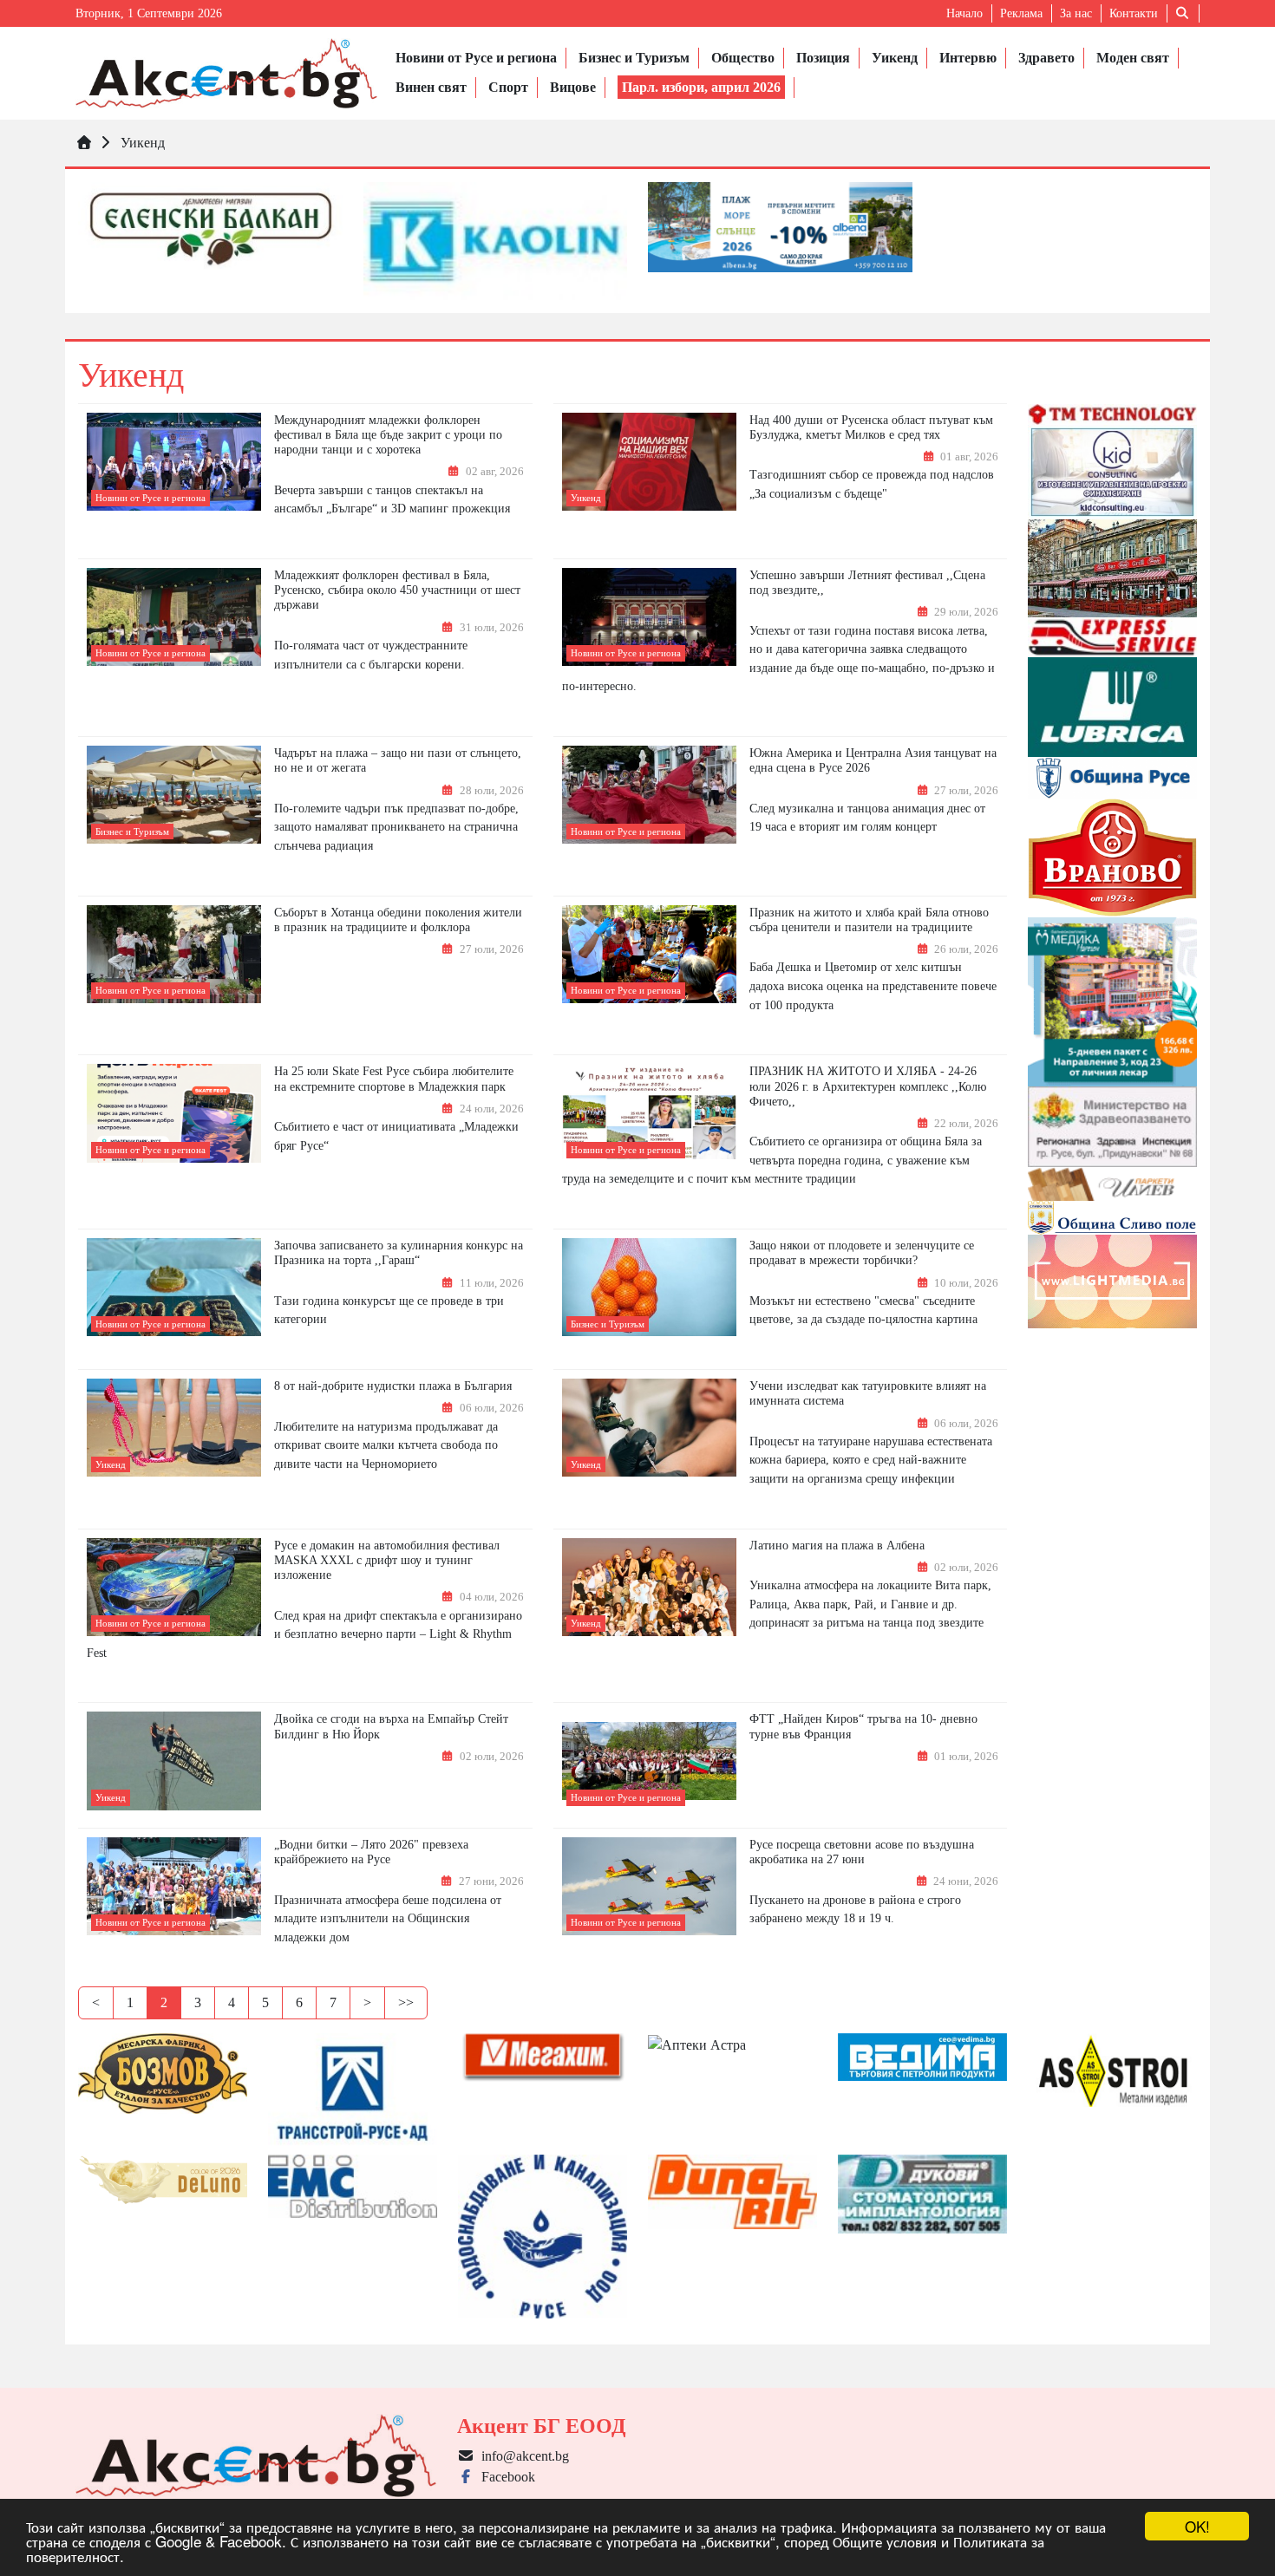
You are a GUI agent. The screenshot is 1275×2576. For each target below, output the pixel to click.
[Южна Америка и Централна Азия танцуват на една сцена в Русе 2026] (649, 795)
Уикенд (895, 58)
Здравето (1046, 58)
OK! (1197, 2526)
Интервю (968, 58)
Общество (743, 58)
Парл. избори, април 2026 (701, 87)
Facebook (505, 2477)
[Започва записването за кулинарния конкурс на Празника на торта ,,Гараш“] (174, 1287)
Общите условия (885, 2541)
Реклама (1021, 13)
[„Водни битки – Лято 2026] (174, 1886)
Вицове (573, 87)
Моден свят (1133, 58)
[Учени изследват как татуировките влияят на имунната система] (649, 1428)
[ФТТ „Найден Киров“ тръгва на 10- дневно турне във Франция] (649, 1761)
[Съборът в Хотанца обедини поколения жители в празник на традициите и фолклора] (174, 954)
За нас (1076, 13)
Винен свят (431, 87)
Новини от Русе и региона (476, 58)
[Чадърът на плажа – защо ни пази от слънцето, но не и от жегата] (174, 795)
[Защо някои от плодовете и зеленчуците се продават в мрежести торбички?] (649, 1288)
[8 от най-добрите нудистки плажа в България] (174, 1428)
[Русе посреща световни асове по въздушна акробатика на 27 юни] (649, 1886)
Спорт (508, 87)
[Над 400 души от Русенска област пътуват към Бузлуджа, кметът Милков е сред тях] (649, 461)
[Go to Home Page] (84, 143)
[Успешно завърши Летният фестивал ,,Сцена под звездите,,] (649, 617)
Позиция (823, 58)
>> (406, 2002)
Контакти (1134, 13)
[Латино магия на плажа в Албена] (649, 1587)
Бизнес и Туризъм (634, 58)
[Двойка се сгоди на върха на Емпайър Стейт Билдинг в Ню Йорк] (174, 1761)
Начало (964, 13)
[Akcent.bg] (226, 73)
